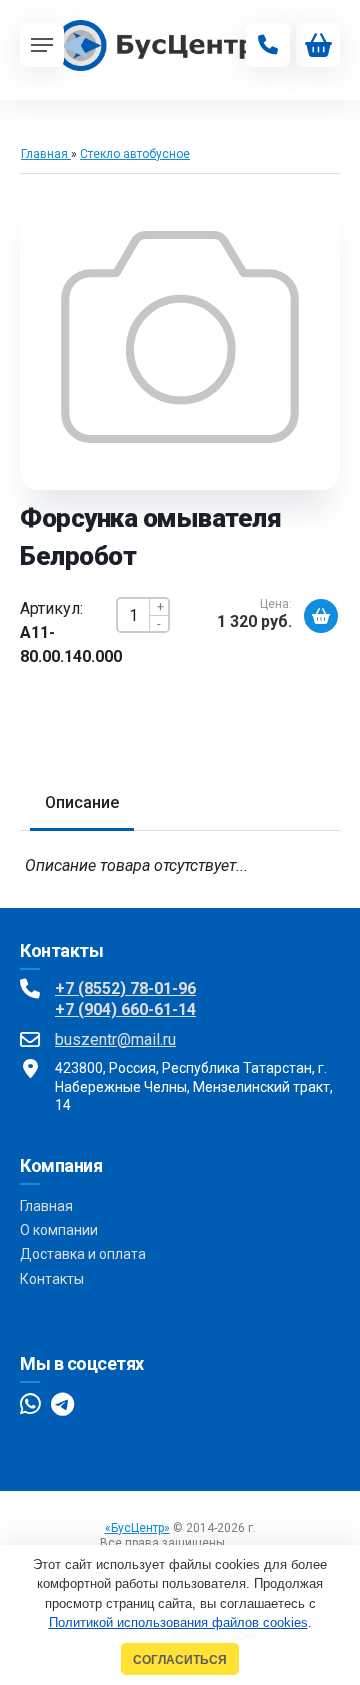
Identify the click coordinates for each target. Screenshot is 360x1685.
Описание (82, 802)
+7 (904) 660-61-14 (125, 1009)
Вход (245, 1543)
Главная (46, 1206)
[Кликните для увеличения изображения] (180, 337)
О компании (59, 1230)
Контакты (52, 1279)
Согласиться (180, 1659)
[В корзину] (321, 616)
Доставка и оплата (83, 1254)
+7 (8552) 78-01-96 (125, 988)
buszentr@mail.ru (115, 1039)
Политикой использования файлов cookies (178, 1622)
